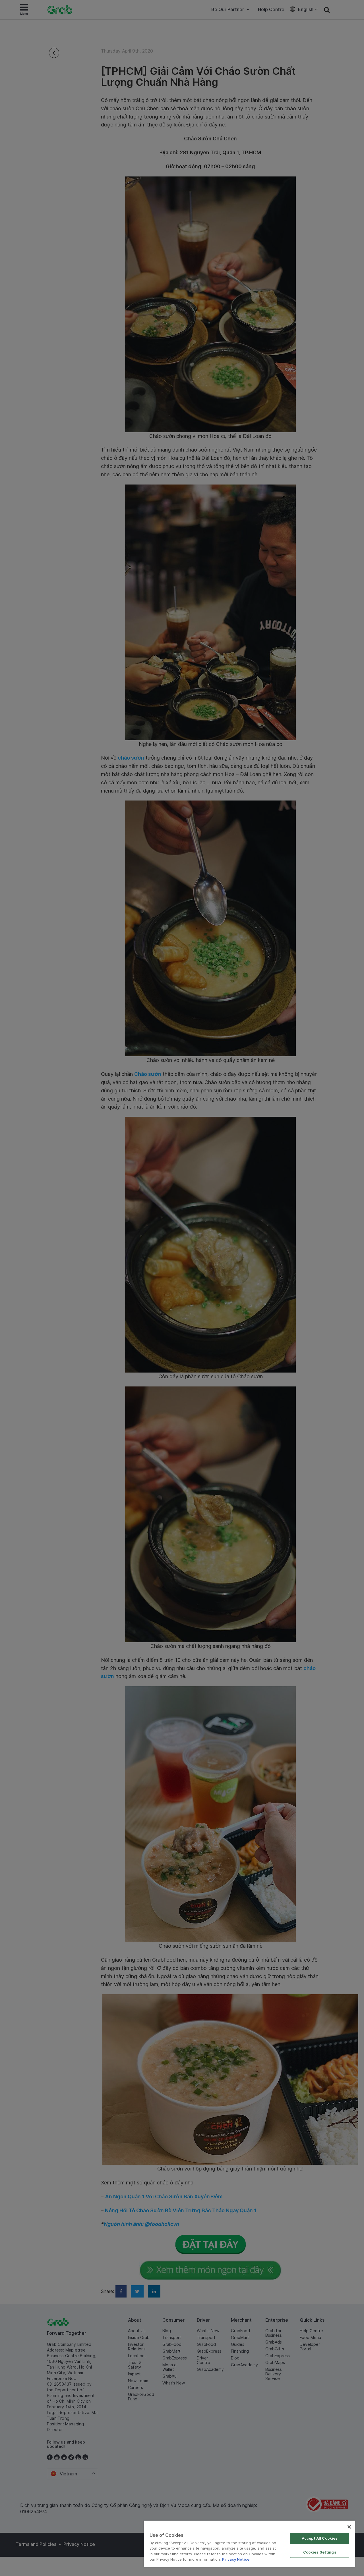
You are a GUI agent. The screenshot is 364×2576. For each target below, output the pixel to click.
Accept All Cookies (320, 2538)
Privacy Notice (236, 2559)
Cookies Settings (320, 2552)
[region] (249, 2544)
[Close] (349, 2527)
